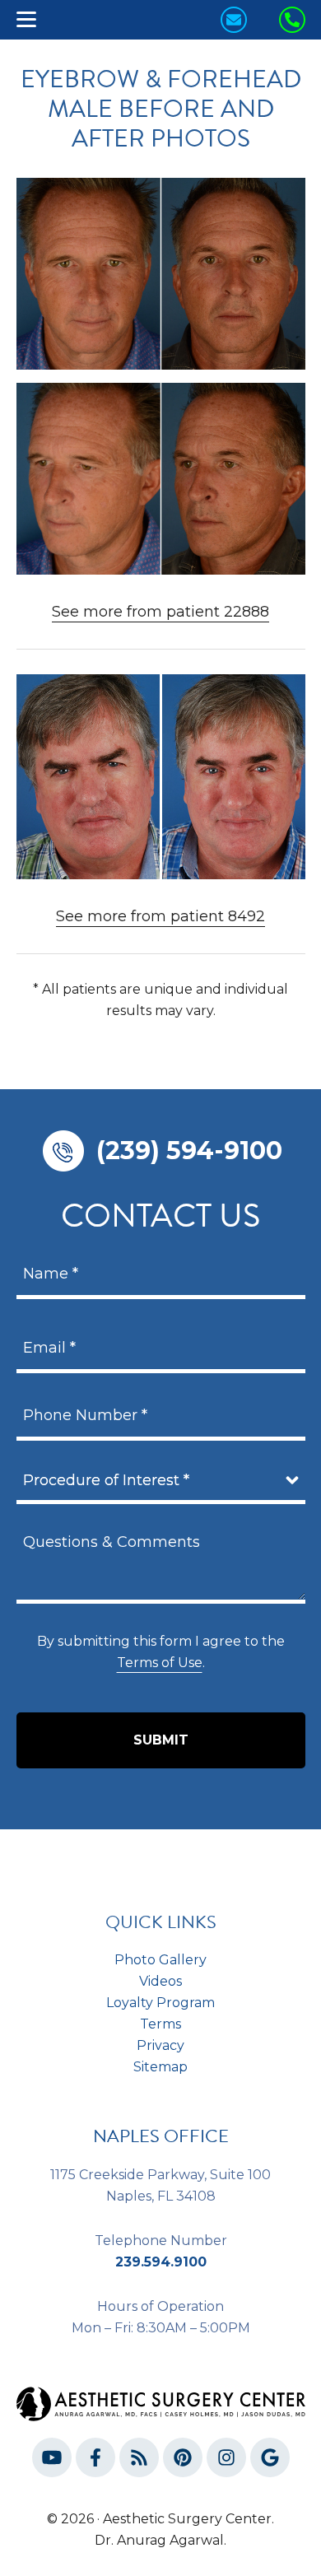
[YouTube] (52, 2461)
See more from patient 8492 (160, 916)
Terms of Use (160, 1663)
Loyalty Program (160, 2003)
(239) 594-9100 (189, 1151)
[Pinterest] (183, 2461)
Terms (160, 2024)
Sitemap (160, 2067)
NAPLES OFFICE (161, 2136)
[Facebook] (95, 2461)
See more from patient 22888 (160, 612)
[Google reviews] (270, 2461)
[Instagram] (226, 2461)
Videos (160, 1981)
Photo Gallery (160, 1960)
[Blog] (139, 2461)
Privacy (160, 2045)
